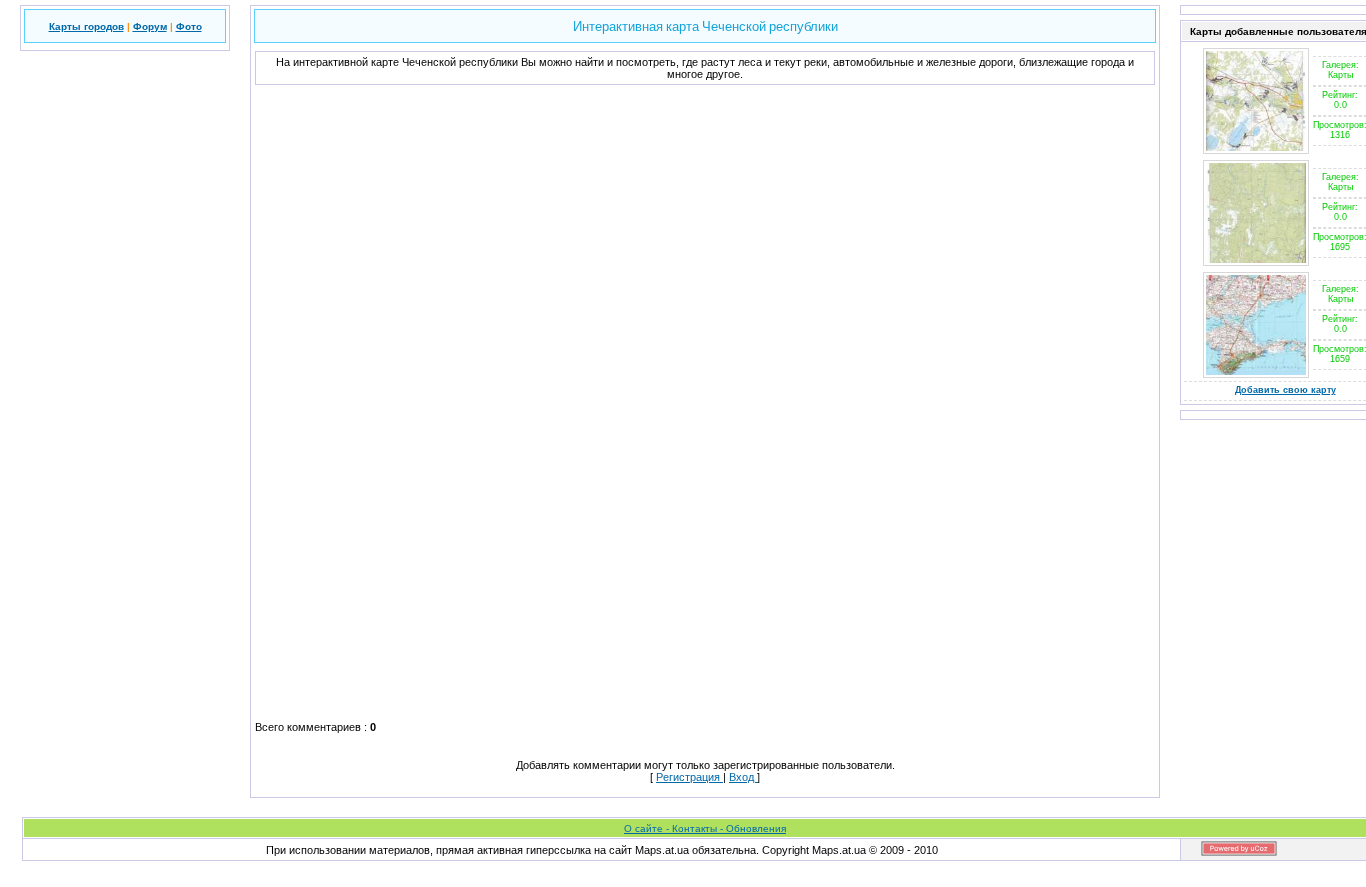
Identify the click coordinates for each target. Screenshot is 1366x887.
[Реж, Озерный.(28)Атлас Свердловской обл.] (1256, 262)
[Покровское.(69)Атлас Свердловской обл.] (1256, 150)
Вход (743, 777)
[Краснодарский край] (1256, 374)
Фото (189, 26)
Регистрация (689, 777)
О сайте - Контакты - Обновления (705, 828)
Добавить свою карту (1285, 390)
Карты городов (86, 26)
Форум (150, 26)
